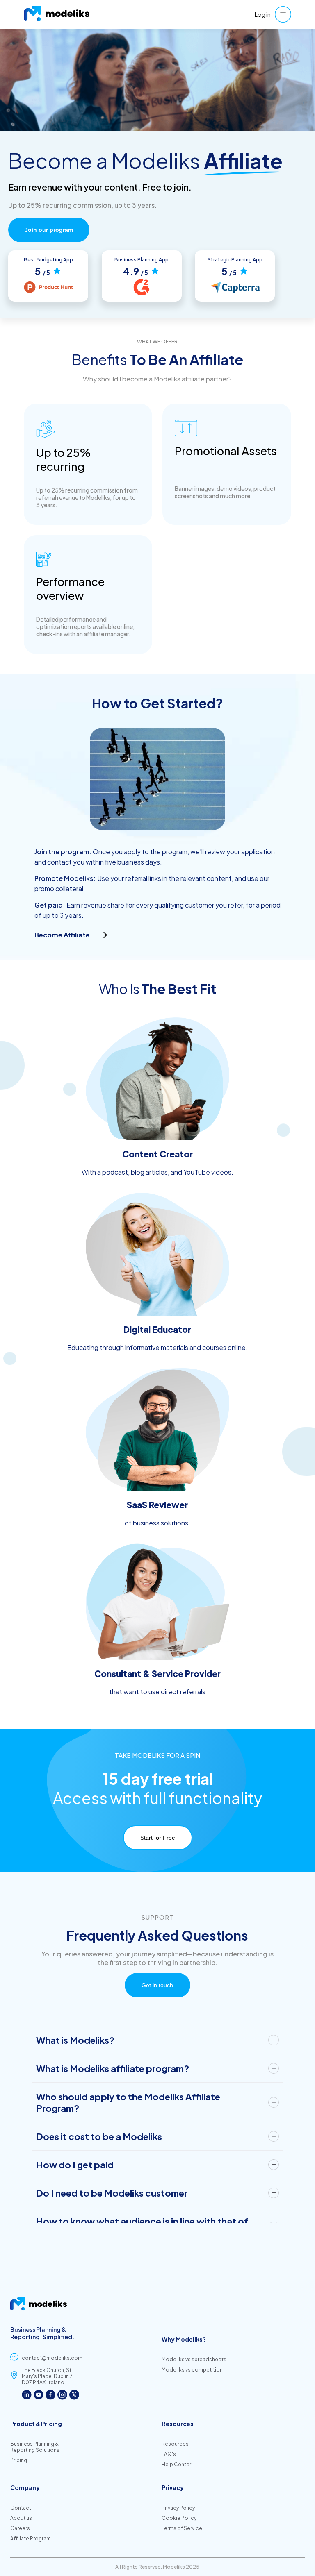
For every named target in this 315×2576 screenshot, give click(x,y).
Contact (21, 2508)
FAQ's (169, 2454)
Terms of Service (182, 2528)
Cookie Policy (179, 2518)
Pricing (19, 2460)
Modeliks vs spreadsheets (194, 2359)
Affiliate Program (31, 2539)
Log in (263, 14)
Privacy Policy (178, 2508)
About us (21, 2518)
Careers (20, 2528)
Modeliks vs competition (192, 2370)
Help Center (176, 2464)
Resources (175, 2444)
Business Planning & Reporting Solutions (35, 2447)
